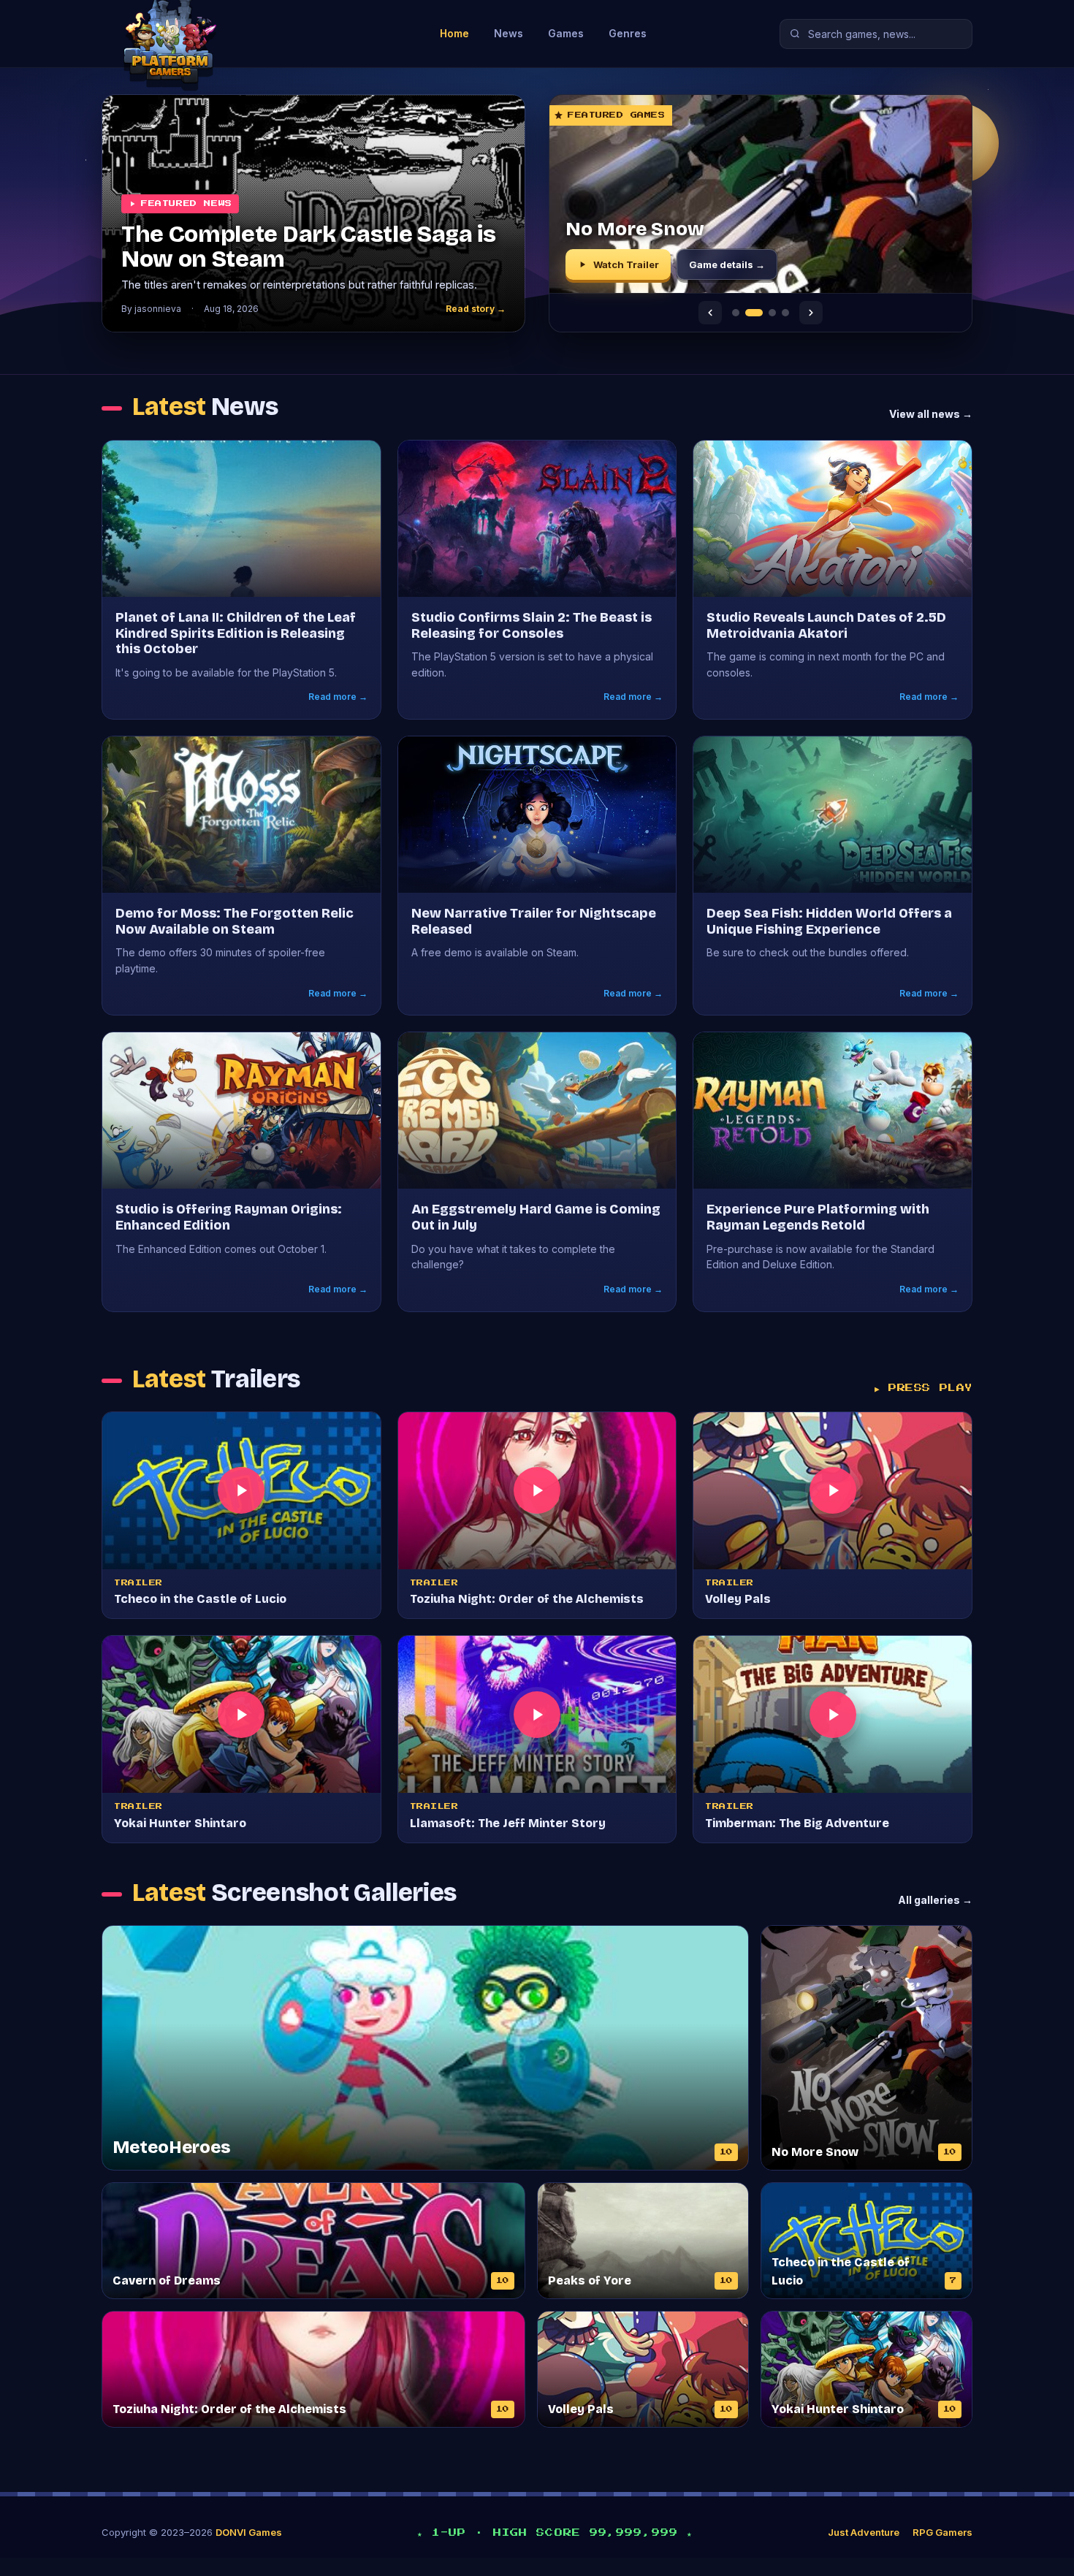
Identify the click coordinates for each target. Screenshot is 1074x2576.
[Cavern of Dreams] (761, 194)
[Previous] (710, 313)
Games (566, 33)
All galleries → (935, 1900)
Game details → (727, 264)
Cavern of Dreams (651, 229)
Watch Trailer (626, 264)
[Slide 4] (785, 313)
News (509, 33)
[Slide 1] (736, 313)
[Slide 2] (749, 313)
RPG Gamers (942, 2532)
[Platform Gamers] (204, 34)
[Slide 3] (767, 313)
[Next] (811, 313)
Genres (628, 33)
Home (454, 33)
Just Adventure (864, 2532)
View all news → (931, 414)
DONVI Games (249, 2532)
